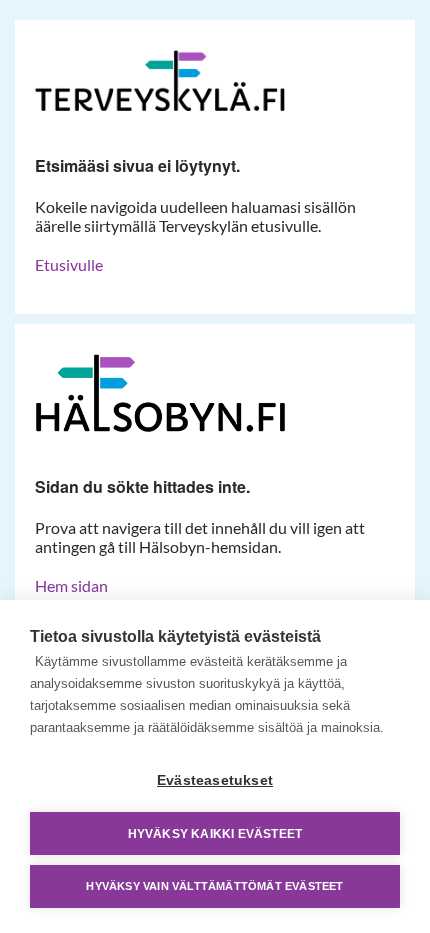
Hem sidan (71, 585)
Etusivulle (69, 264)
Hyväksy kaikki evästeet (215, 834)
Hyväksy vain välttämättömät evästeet (214, 886)
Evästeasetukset (215, 780)
